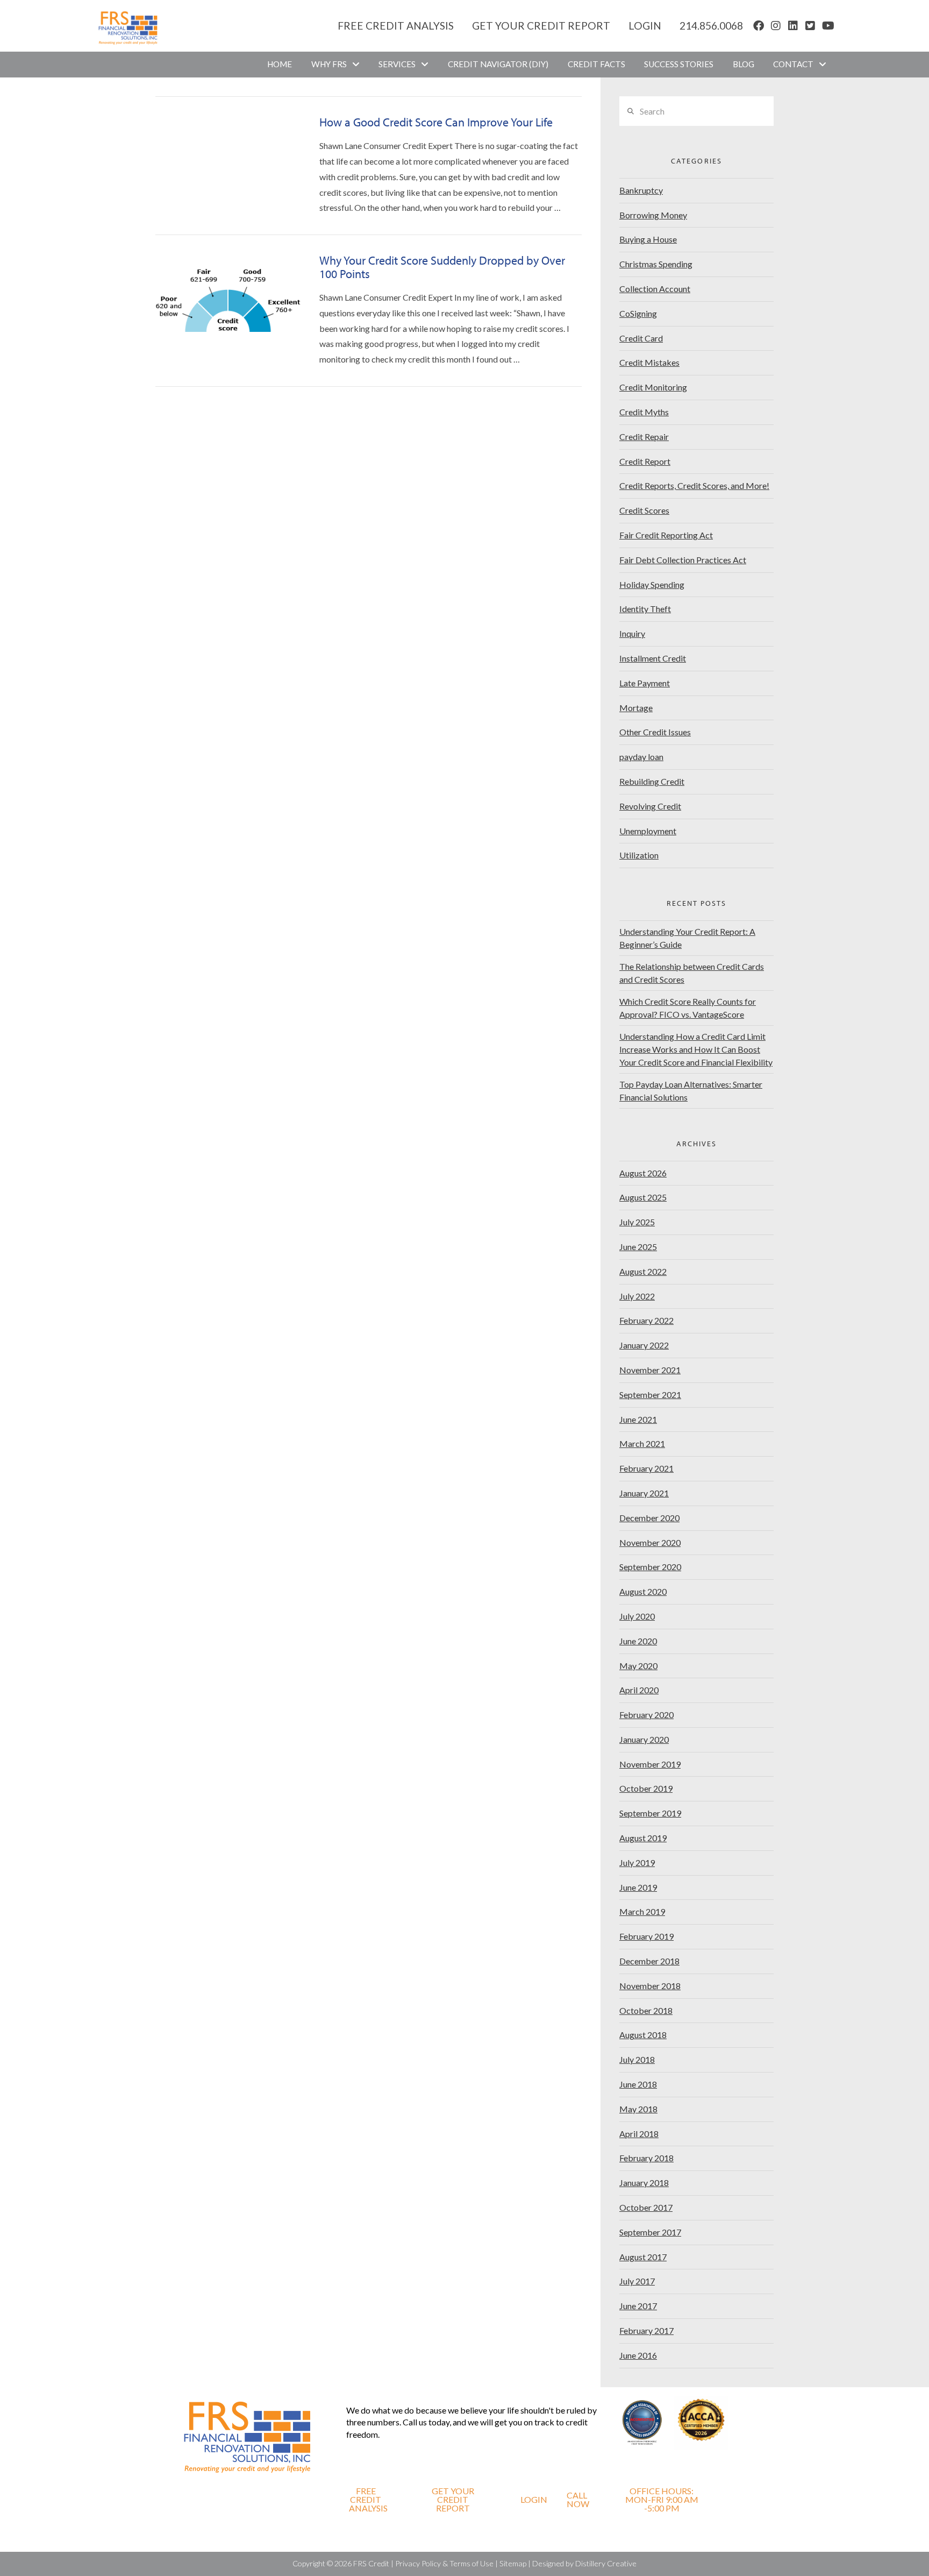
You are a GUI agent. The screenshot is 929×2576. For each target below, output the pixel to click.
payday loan (641, 757)
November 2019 (650, 1764)
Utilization (639, 855)
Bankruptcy (641, 190)
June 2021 (638, 1419)
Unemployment (648, 831)
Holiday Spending (652, 584)
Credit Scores (644, 510)
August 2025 (643, 1197)
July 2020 (637, 1616)
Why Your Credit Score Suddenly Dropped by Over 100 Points (442, 267)
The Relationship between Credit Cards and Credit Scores (692, 973)
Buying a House (648, 239)
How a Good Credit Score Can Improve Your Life (436, 122)
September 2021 (650, 1395)
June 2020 (638, 1641)
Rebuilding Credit (652, 781)
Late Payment (645, 683)
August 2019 (643, 1838)
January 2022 (644, 1345)
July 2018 (637, 2059)
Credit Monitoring (653, 387)
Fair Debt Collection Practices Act (683, 560)
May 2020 (638, 1666)
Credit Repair (644, 437)
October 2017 (646, 2207)
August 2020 (643, 1591)
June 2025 (638, 1247)
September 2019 (650, 1813)
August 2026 (643, 1173)
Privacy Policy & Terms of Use (444, 2563)
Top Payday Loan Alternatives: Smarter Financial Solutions (691, 1091)
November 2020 (650, 1542)
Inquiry (632, 633)
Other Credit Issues (655, 732)
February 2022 (646, 1320)
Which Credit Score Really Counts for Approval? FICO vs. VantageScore (688, 1008)
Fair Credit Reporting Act (666, 535)
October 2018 (646, 2010)
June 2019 (638, 1887)
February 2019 (646, 1936)
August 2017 (643, 2257)
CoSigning (638, 313)
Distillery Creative (606, 2563)
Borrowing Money (653, 215)
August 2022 (643, 1271)
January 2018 (644, 2183)
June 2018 (638, 2084)
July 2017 (637, 2281)
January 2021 (644, 1493)
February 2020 (646, 1715)
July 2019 (637, 1862)
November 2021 (650, 1370)
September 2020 (650, 1567)
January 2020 (644, 1739)
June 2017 (638, 2306)
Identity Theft (645, 609)
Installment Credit (653, 658)
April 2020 (639, 1690)
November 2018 (650, 1986)
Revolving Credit (650, 806)
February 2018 (646, 2158)
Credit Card (641, 338)
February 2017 (646, 2330)
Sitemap (513, 2563)
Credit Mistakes (649, 362)
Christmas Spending (656, 264)
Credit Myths (644, 412)
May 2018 (638, 2109)
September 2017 (650, 2232)
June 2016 (638, 2355)
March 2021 (642, 1443)
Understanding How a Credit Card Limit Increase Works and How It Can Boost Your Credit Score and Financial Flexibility (696, 1049)
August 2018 (643, 2035)
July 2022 (637, 1296)
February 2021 (646, 1468)
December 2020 (649, 1518)
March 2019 (642, 1911)
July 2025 (637, 1222)
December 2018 (649, 1961)
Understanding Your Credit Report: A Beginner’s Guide (687, 938)
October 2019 (646, 1788)
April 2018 (639, 2134)
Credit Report (645, 461)
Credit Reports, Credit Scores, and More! (694, 485)
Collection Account (655, 289)
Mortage (636, 708)
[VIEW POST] (228, 163)
